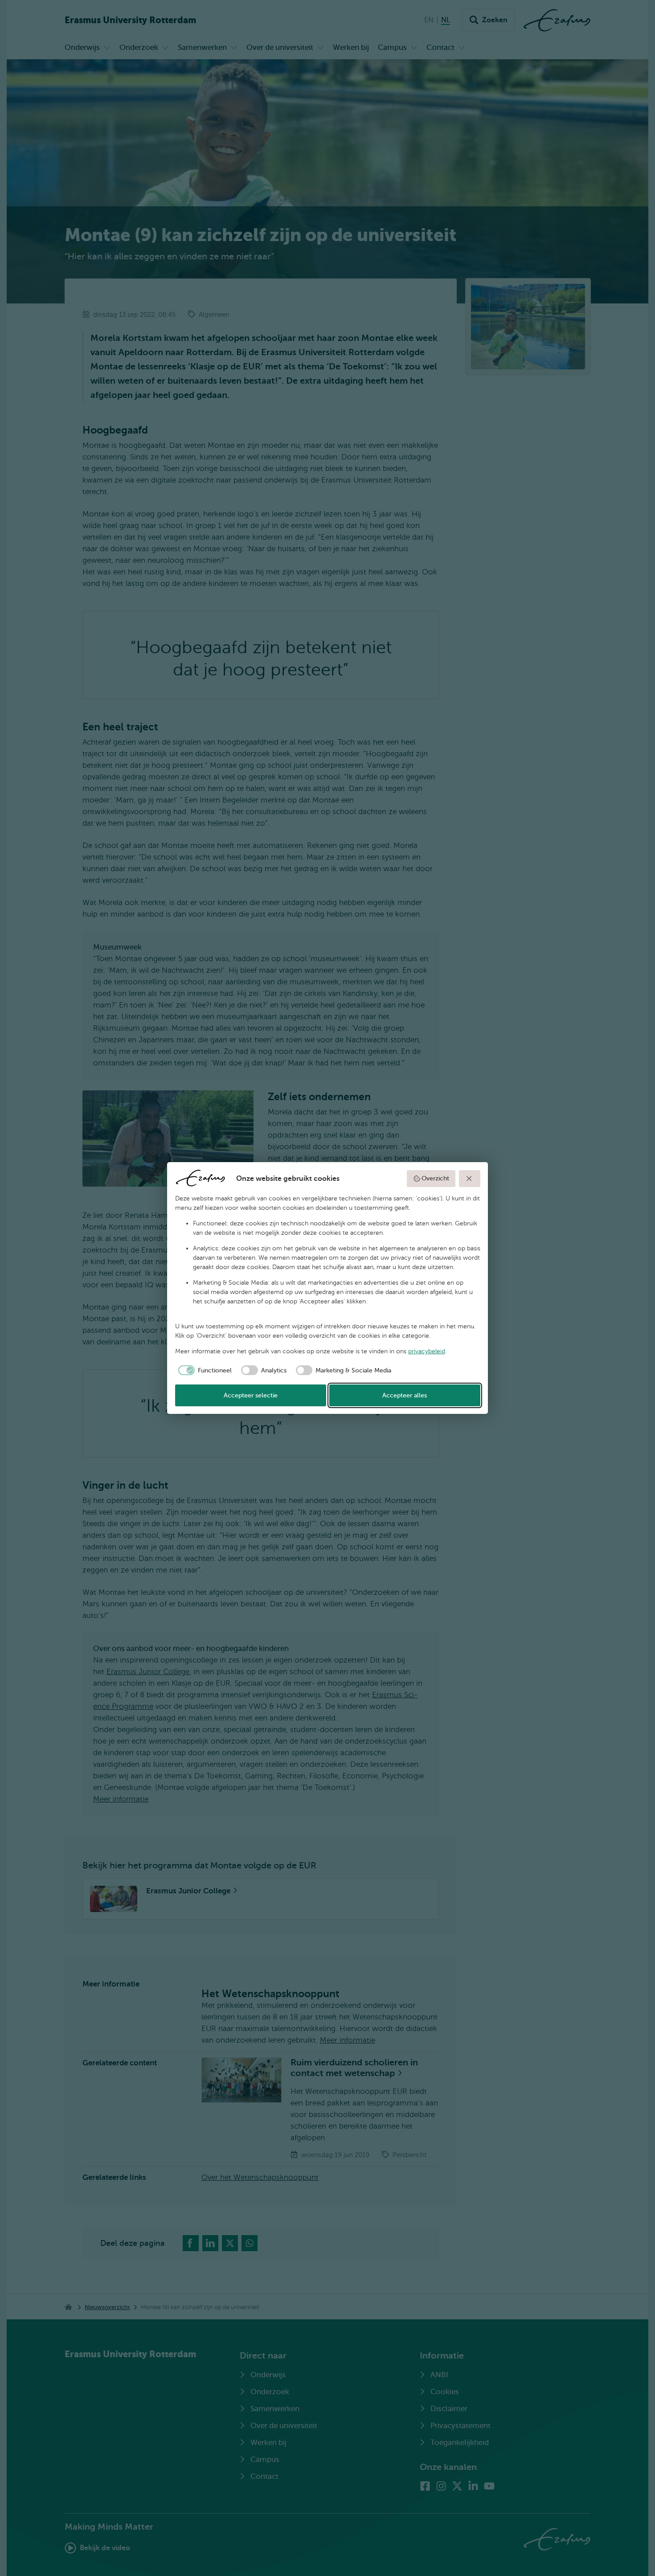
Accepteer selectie (251, 1395)
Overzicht (435, 1178)
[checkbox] (204, 1370)
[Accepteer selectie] (470, 1179)
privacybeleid (427, 1351)
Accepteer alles (405, 1395)
